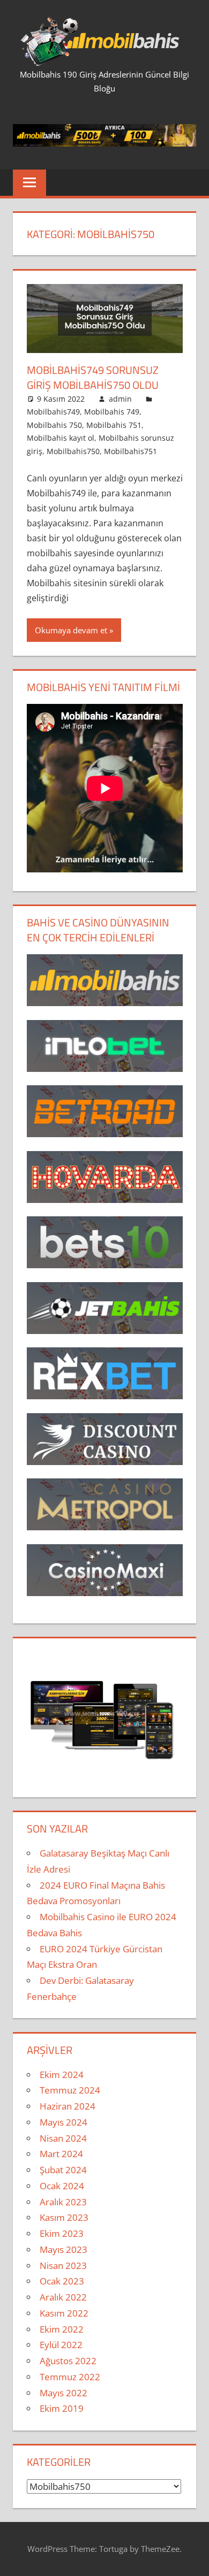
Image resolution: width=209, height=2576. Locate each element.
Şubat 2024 (63, 2170)
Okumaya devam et (71, 630)
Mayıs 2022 (64, 2393)
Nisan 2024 (63, 2138)
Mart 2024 (61, 2154)
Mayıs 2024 (64, 2122)
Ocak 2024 (62, 2186)
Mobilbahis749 (53, 412)
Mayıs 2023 (64, 2249)
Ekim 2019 (62, 2408)
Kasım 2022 (64, 2313)
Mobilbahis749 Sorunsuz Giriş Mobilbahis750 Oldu (93, 377)
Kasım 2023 (64, 2217)
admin (120, 399)
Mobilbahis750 (73, 451)
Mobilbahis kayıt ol (61, 438)
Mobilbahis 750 (54, 425)
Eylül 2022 (61, 2345)
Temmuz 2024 (70, 2090)
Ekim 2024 (62, 2075)
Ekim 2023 (62, 2233)
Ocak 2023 (62, 2281)
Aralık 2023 (63, 2202)
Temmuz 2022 (70, 2377)
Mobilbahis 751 (114, 425)
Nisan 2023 (63, 2265)
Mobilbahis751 (130, 451)
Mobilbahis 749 (112, 412)
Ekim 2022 (62, 2329)
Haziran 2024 (68, 2106)
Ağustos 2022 (68, 2361)
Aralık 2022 (63, 2297)
